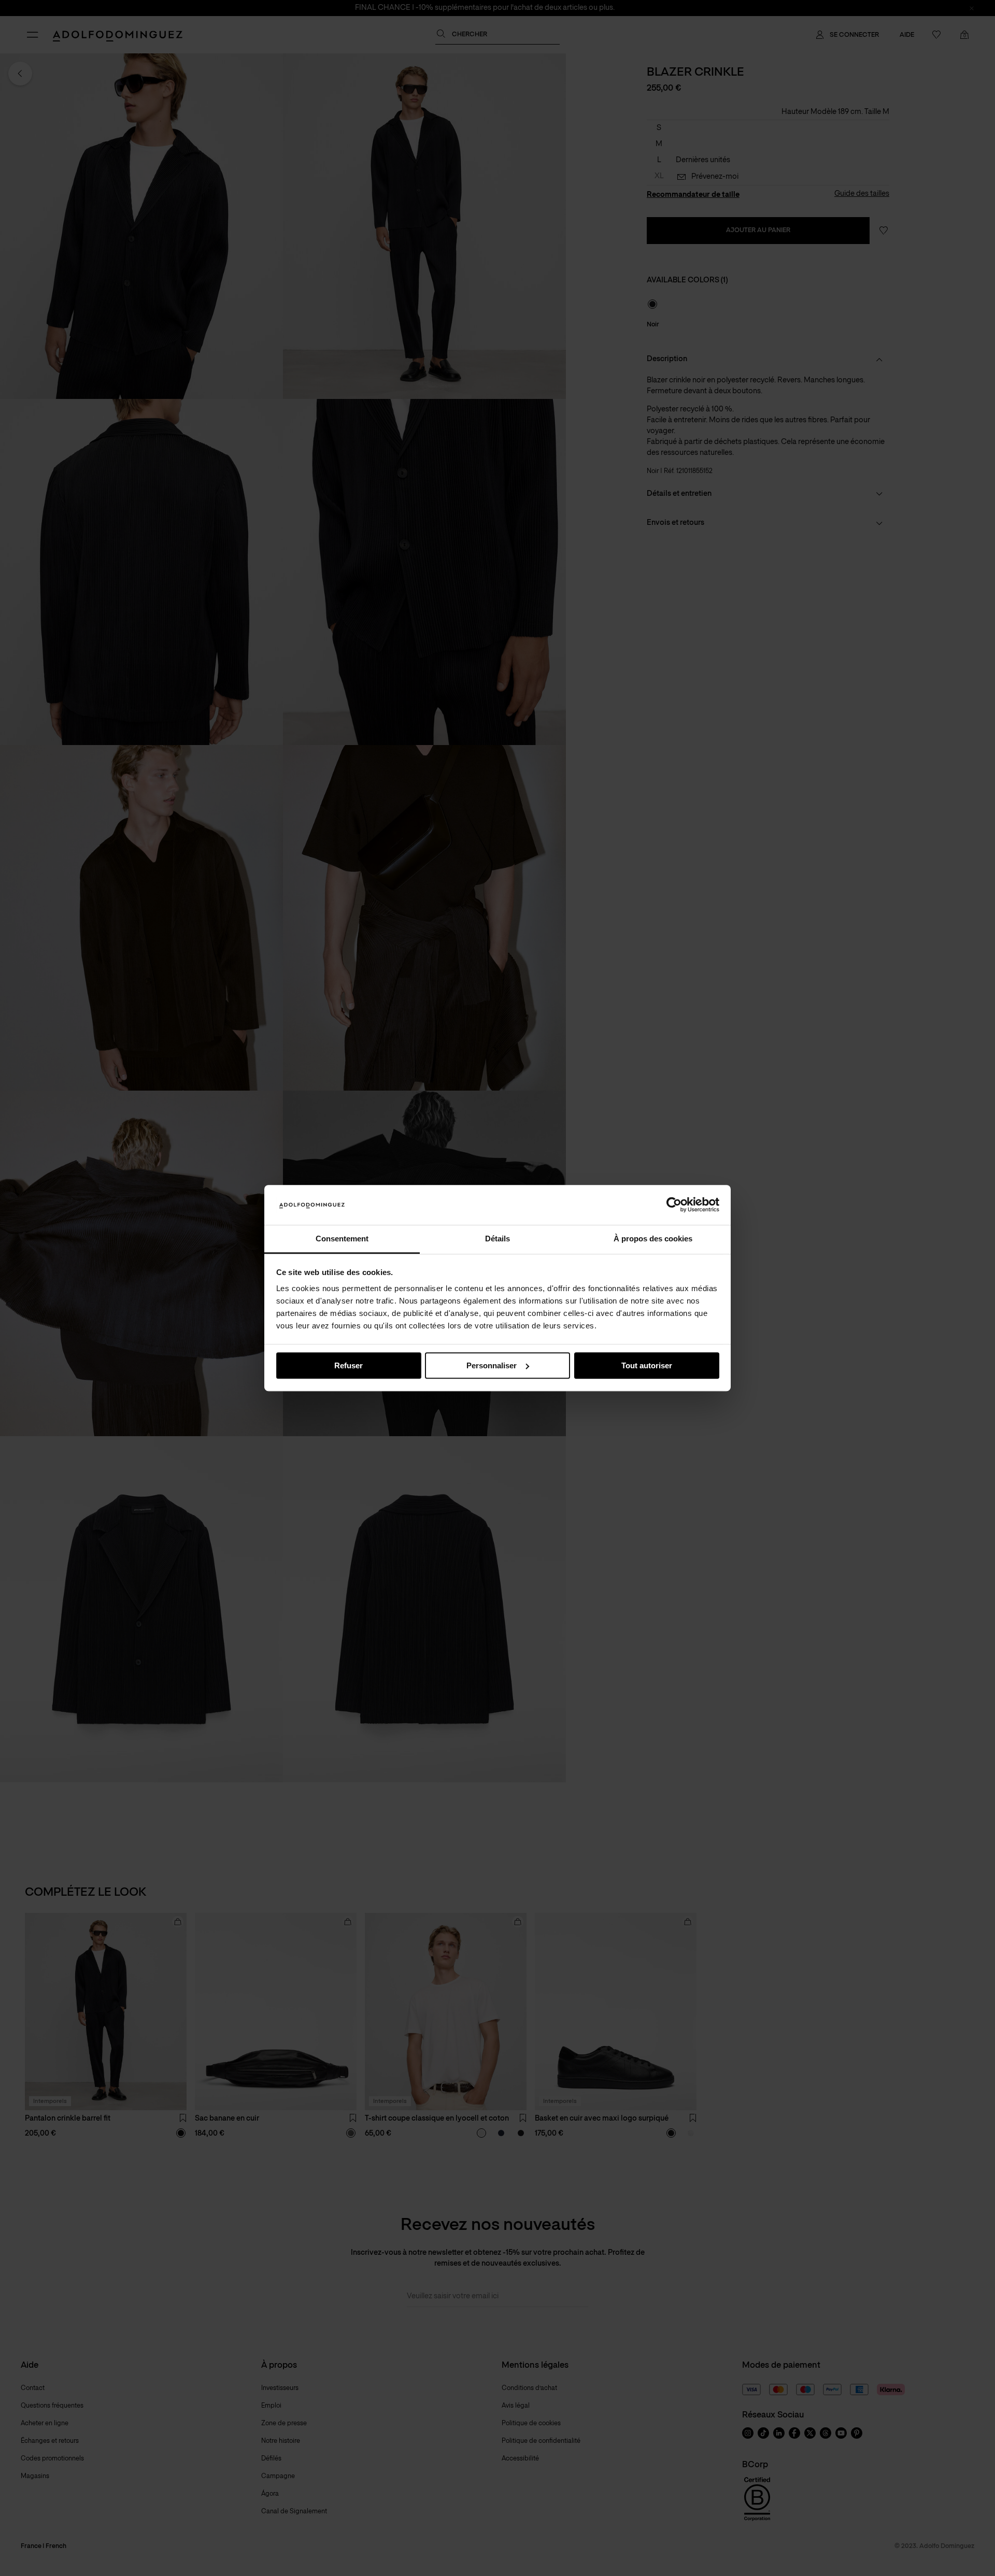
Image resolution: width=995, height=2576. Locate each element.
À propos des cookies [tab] (653, 1239)
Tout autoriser (647, 1365)
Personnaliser (492, 1365)
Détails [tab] (497, 1239)
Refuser (349, 1365)
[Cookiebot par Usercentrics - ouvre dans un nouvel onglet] (674, 1205)
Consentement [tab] (342, 1239)
